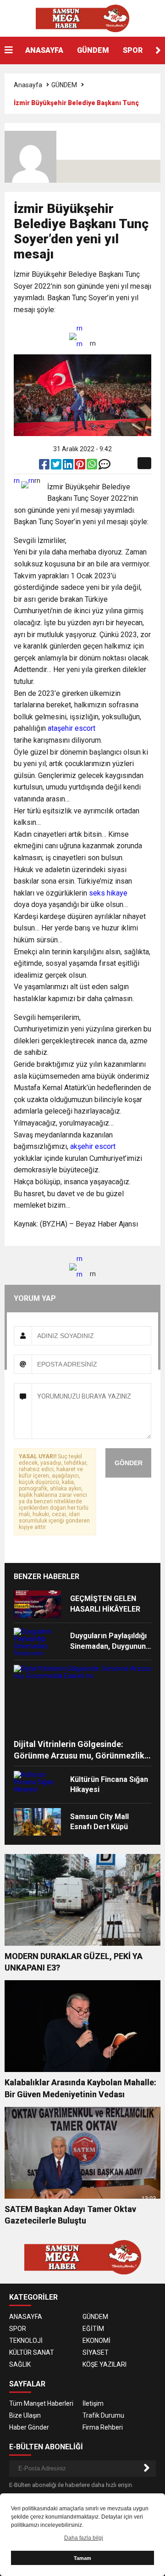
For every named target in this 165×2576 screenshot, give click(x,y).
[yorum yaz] (104, 466)
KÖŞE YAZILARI (104, 2364)
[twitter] (57, 466)
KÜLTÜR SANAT (32, 2352)
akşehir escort (93, 1146)
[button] (158, 50)
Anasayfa (28, 85)
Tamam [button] (82, 2558)
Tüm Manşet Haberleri (41, 2403)
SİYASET (96, 2352)
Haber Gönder (29, 2427)
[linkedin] (69, 466)
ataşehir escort (71, 728)
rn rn (80, 336)
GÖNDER (129, 1463)
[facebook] (45, 466)
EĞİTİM (93, 2329)
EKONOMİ (96, 2341)
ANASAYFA (44, 50)
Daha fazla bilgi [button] (84, 2538)
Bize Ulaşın (25, 2415)
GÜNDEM (93, 50)
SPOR (133, 50)
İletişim (93, 2403)
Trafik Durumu (103, 2415)
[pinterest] (81, 466)
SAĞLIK (20, 2364)
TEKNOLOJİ (26, 2341)
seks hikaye (108, 893)
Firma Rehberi (103, 2427)
